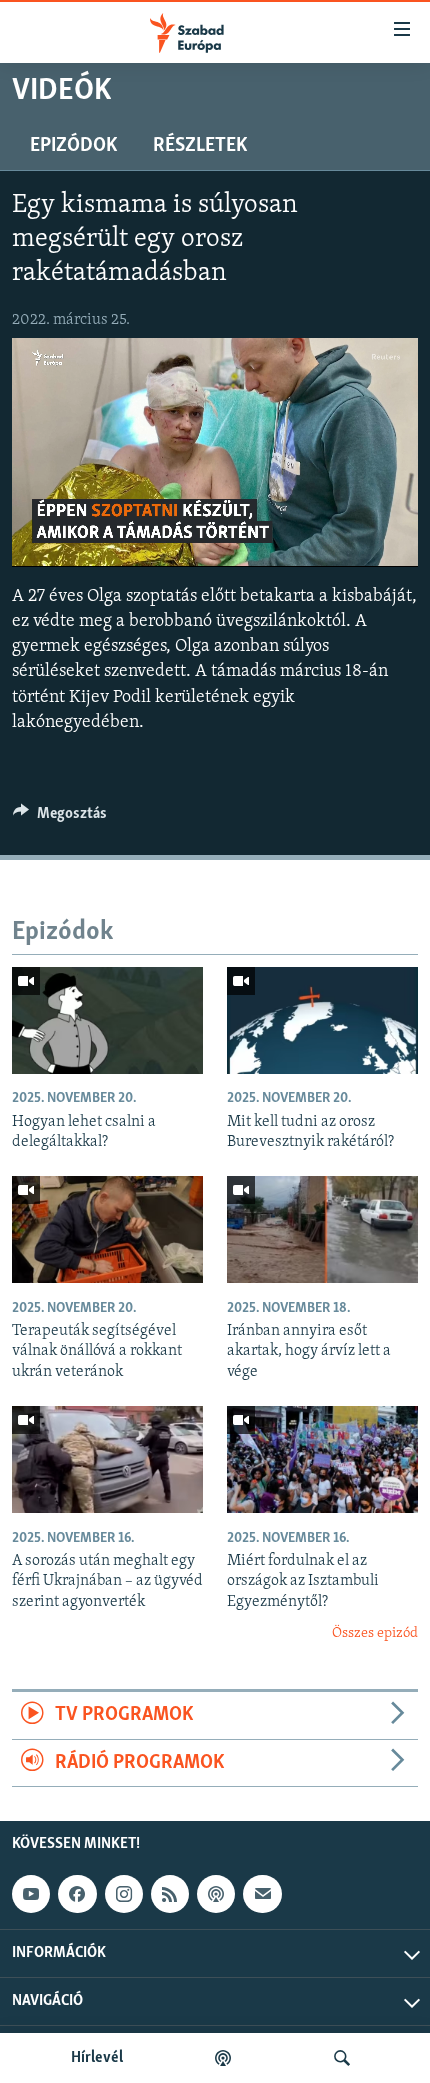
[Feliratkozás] (262, 1894)
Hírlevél (97, 2058)
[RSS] (170, 1894)
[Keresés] (342, 2058)
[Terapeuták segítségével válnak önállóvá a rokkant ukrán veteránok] (107, 1229)
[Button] (60, 818)
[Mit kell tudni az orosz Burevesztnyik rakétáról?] (322, 1020)
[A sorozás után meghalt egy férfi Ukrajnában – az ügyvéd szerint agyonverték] (107, 1459)
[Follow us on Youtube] (31, 1894)
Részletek (200, 146)
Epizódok (73, 146)
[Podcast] (216, 1894)
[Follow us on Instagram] (124, 1894)
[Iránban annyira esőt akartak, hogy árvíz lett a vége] (322, 1229)
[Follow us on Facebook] (77, 1894)
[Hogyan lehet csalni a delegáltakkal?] (107, 1020)
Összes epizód (375, 1633)
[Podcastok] (223, 2058)
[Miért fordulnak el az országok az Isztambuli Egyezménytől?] (322, 1459)
